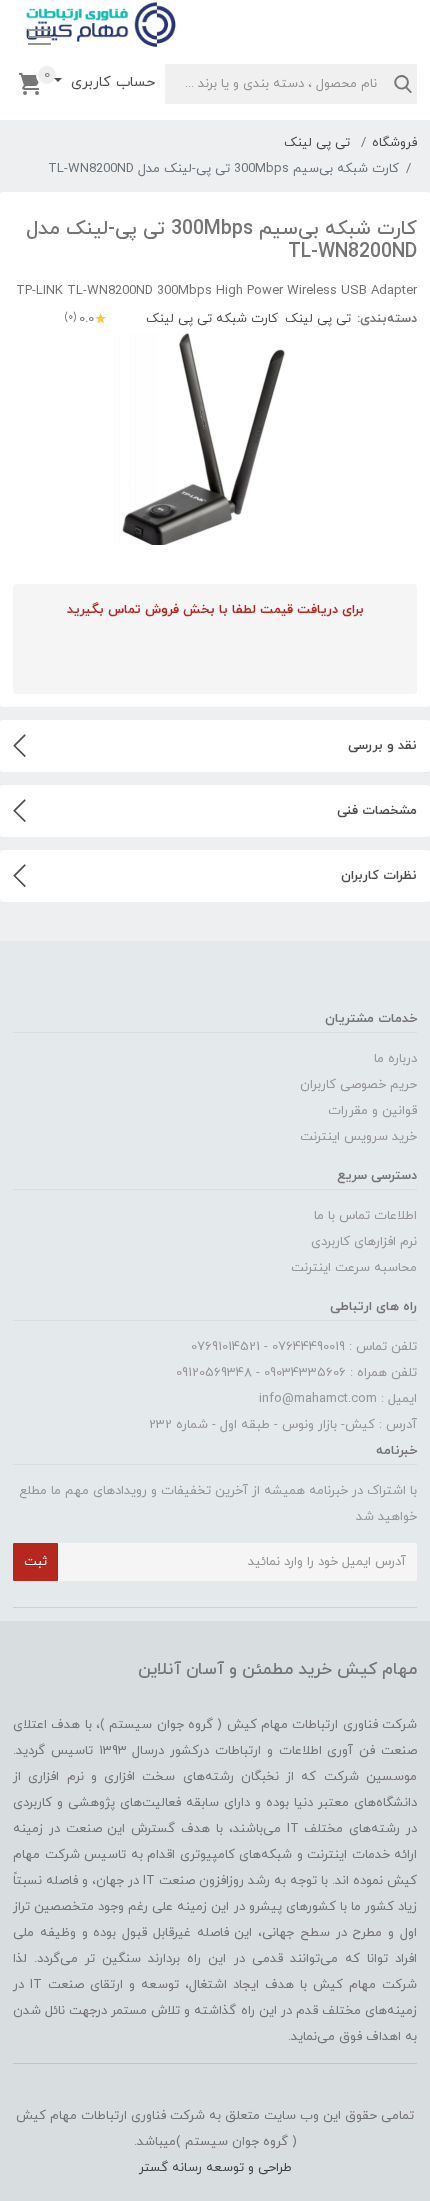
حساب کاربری (110, 82)
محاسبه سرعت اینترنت (354, 1268)
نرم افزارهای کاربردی (364, 1242)
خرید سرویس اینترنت (358, 1137)
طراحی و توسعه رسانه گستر (215, 2168)
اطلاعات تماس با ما (365, 1216)
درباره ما (395, 1059)
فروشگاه (394, 143)
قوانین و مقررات (372, 1111)
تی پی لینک (317, 143)
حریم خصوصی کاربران (358, 1085)
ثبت (35, 1562)
